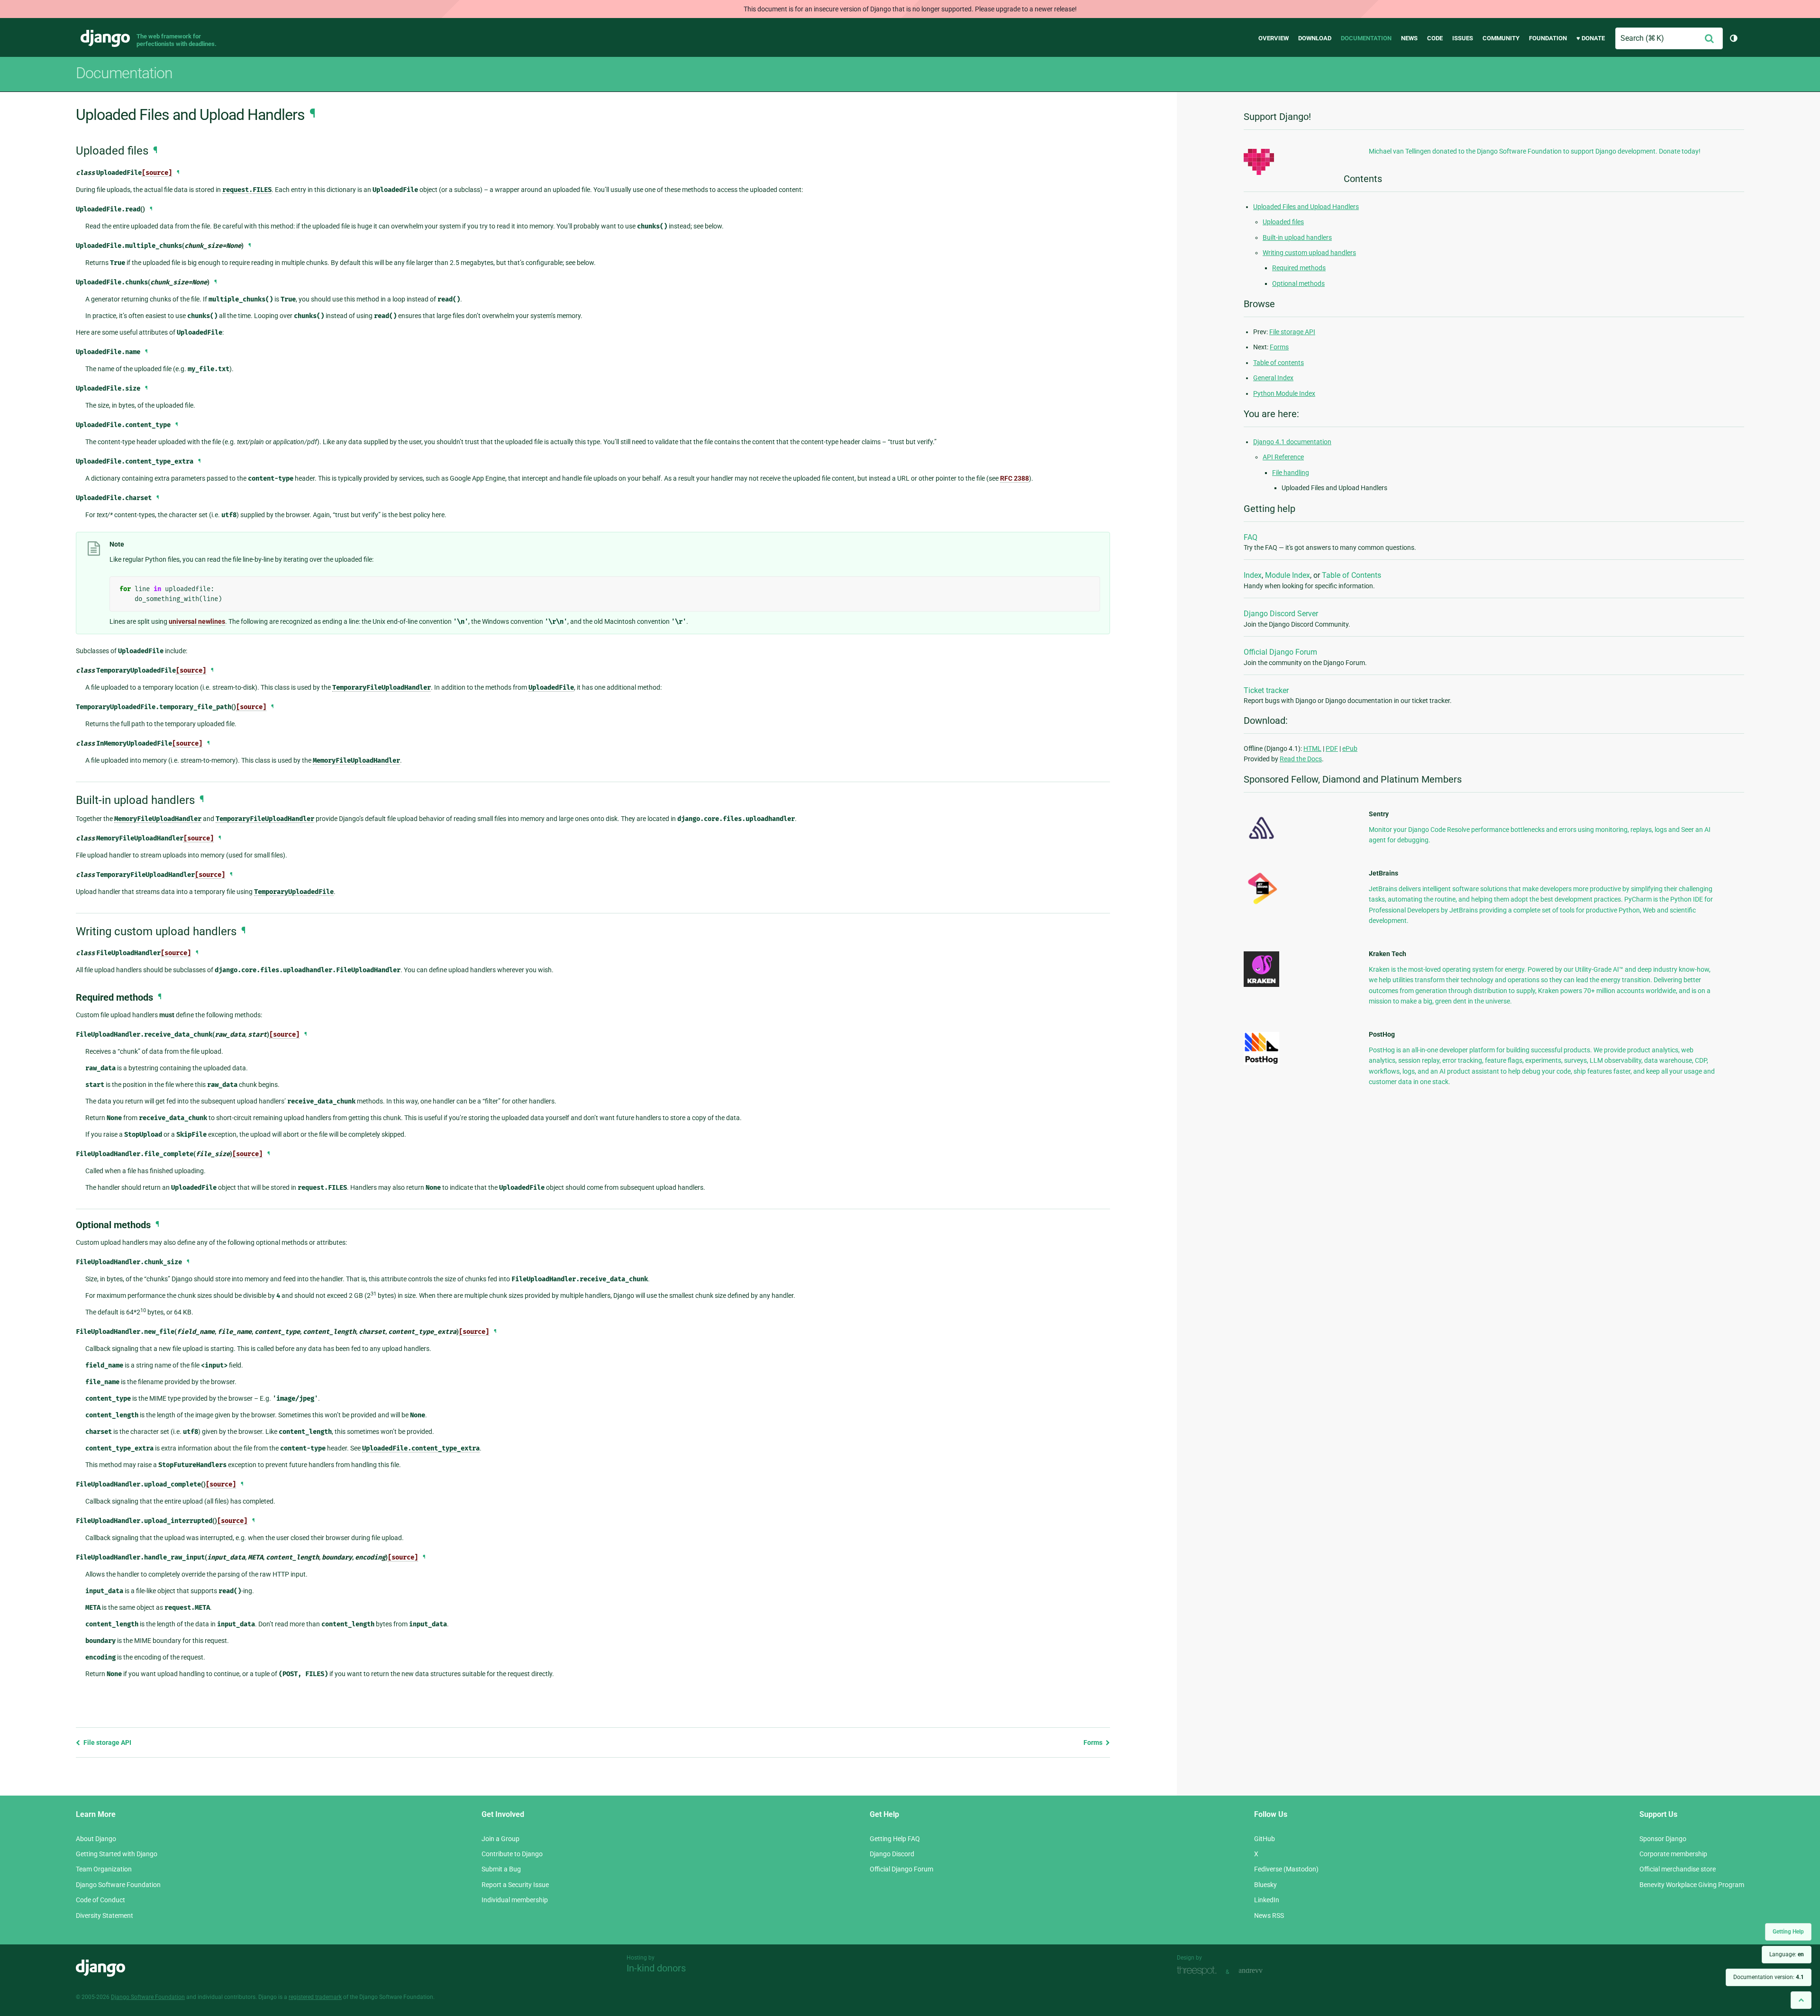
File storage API (107, 1742)
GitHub (1265, 1839)
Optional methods (1298, 283)
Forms (1094, 1742)
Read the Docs (1301, 759)
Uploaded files (1283, 222)
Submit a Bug (501, 1869)
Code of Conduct (100, 1900)
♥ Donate (1591, 38)
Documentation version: (1769, 1977)
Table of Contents (1351, 575)
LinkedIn (1267, 1900)
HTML (1312, 748)
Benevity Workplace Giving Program (1692, 1885)
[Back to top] (1801, 2000)
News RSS (1269, 1916)
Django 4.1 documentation (1292, 442)
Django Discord (892, 1854)
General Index (1273, 378)
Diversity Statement (105, 1916)
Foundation (1548, 38)
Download (1315, 38)
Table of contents (1279, 363)
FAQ (1251, 537)
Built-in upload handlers (1297, 237)
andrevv (1261, 1971)
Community (1501, 38)
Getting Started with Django (117, 1854)
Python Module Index (1284, 393)
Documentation (1366, 38)
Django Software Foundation (118, 1885)
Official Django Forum (1280, 652)
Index (1253, 575)
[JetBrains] (1261, 904)
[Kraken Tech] (1261, 985)
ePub (1350, 748)
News (1409, 38)
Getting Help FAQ (895, 1839)
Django (105, 38)
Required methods (1299, 268)
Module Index (1288, 575)
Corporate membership (1673, 1854)
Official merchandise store (1678, 1869)
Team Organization (104, 1869)
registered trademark (315, 1997)
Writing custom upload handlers (1309, 253)
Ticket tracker (1266, 690)
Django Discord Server (1281, 614)
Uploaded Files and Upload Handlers (1306, 207)
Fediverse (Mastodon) (1286, 1869)
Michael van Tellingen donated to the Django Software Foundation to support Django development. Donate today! (1535, 151)
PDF (1332, 748)
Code (1435, 38)
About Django (96, 1839)
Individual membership (515, 1900)
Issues (1463, 38)
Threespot (1199, 1971)
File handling (1291, 473)
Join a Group (500, 1839)
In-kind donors (656, 1968)
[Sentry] (1261, 842)
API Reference (1283, 457)
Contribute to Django (512, 1854)
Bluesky (1265, 1885)
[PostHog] (1261, 1062)
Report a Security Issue (515, 1885)
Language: (1787, 1954)
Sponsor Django (1663, 1839)
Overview (1274, 38)
